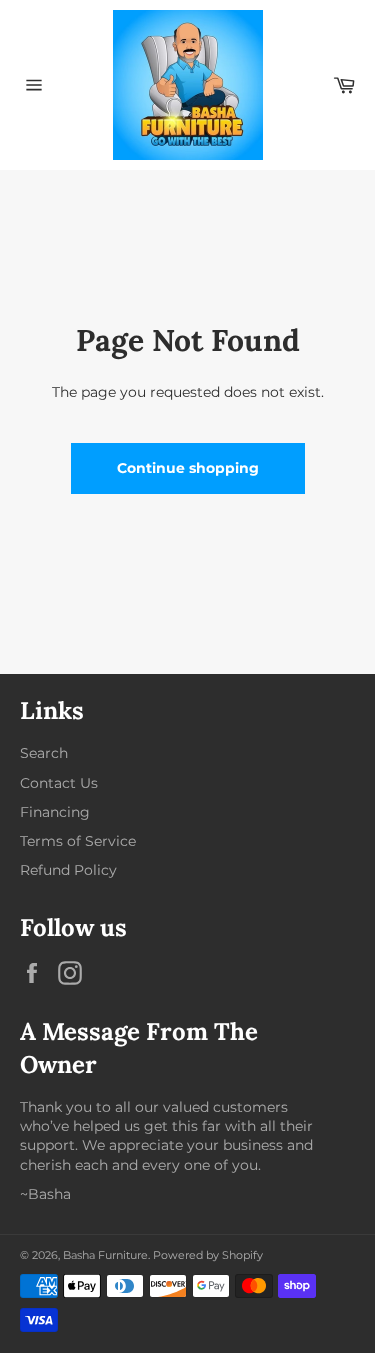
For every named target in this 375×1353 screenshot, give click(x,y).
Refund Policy (68, 870)
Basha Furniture (105, 1255)
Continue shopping (188, 468)
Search (44, 753)
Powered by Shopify (208, 1255)
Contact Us (59, 783)
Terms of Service (78, 841)
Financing (55, 812)
